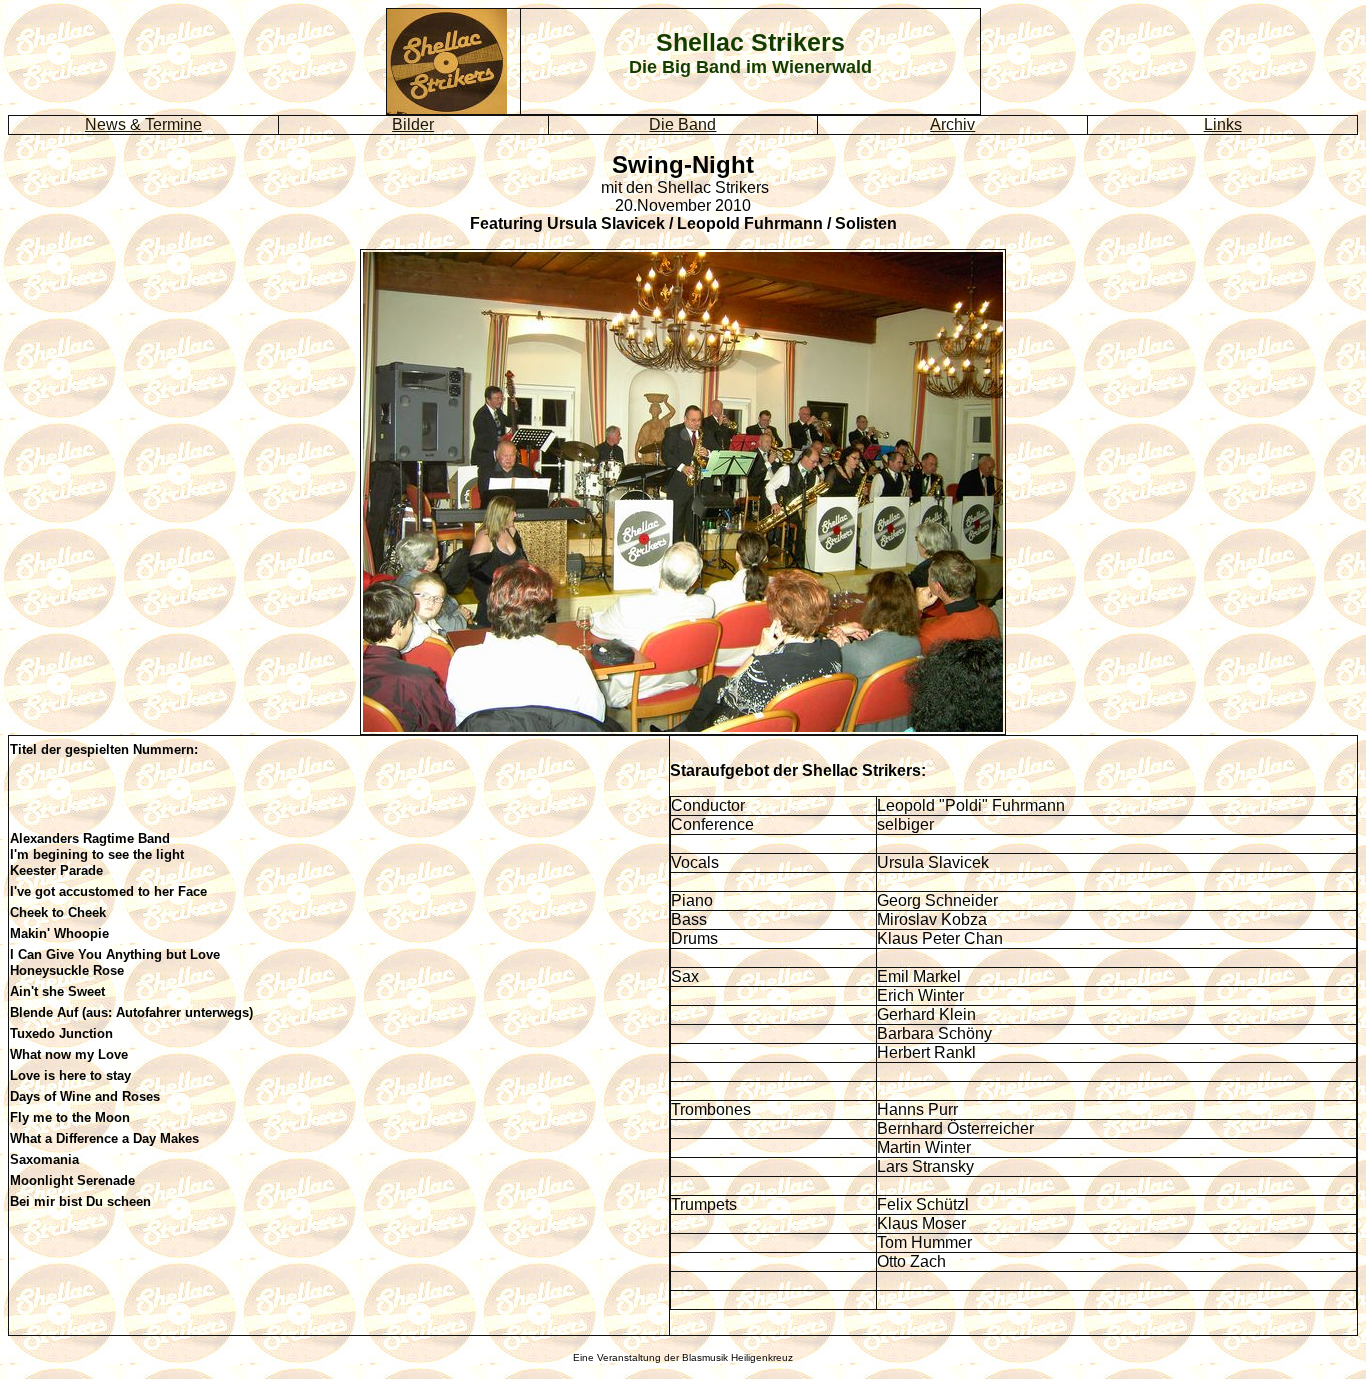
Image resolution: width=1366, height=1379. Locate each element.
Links (1223, 124)
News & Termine (143, 124)
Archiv (952, 124)
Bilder (413, 124)
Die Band (682, 124)
